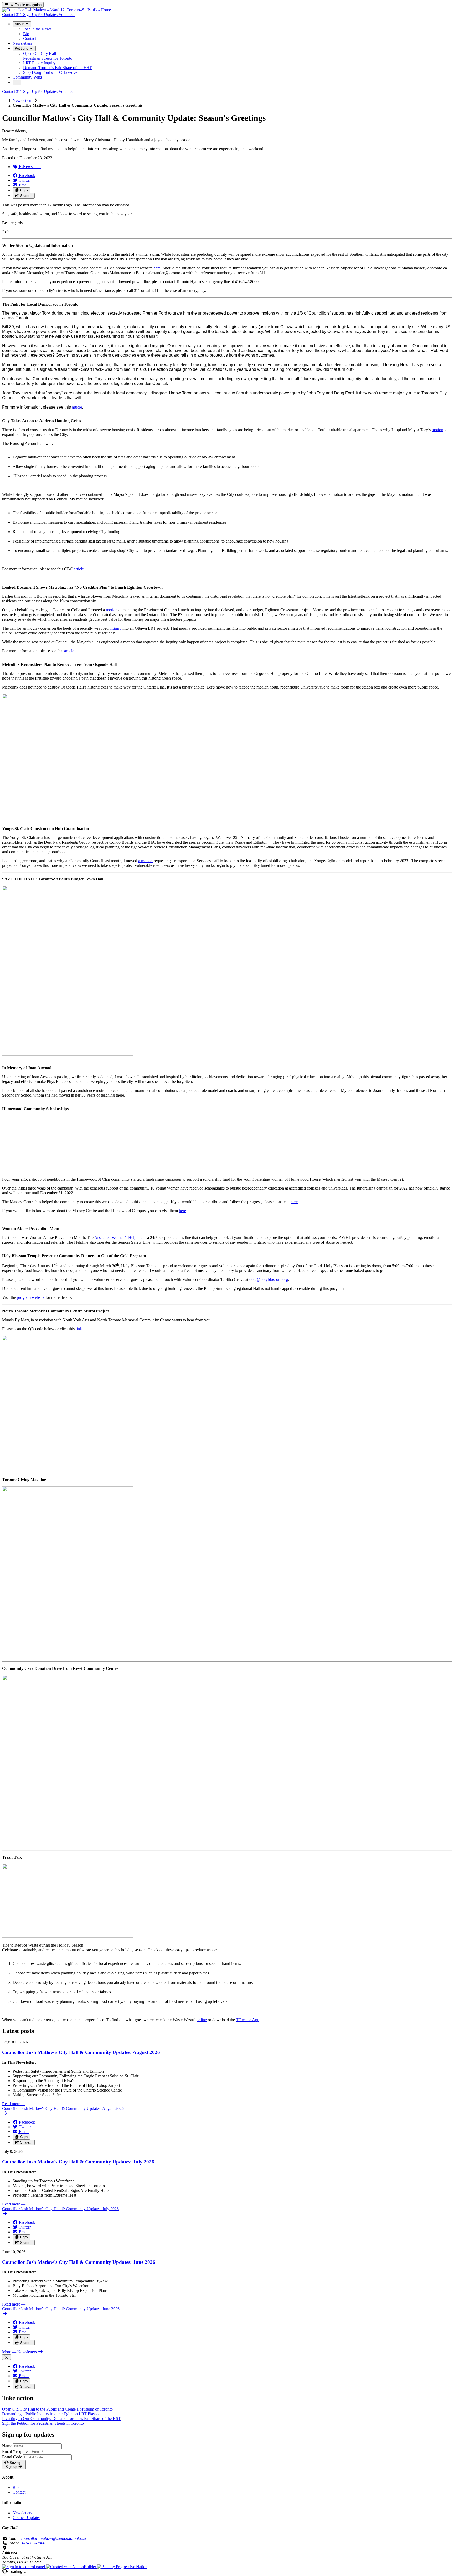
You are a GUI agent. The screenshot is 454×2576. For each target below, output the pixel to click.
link (79, 1329)
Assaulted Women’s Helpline (118, 1237)
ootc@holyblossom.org (269, 1279)
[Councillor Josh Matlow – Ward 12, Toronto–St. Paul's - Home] (56, 10)
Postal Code (12, 2457)
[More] (17, 82)
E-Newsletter (29, 167)
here (157, 268)
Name (7, 2446)
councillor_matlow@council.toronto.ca (53, 2538)
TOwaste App (248, 2020)
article (77, 407)
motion (437, 430)
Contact (19, 2492)
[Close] (6, 2357)
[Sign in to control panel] (24, 2567)
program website (31, 1297)
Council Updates (27, 2518)
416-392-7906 (33, 2543)
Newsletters (23, 100)
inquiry (115, 628)
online (202, 2020)
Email (16, 2451)
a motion (145, 861)
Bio (16, 2487)
